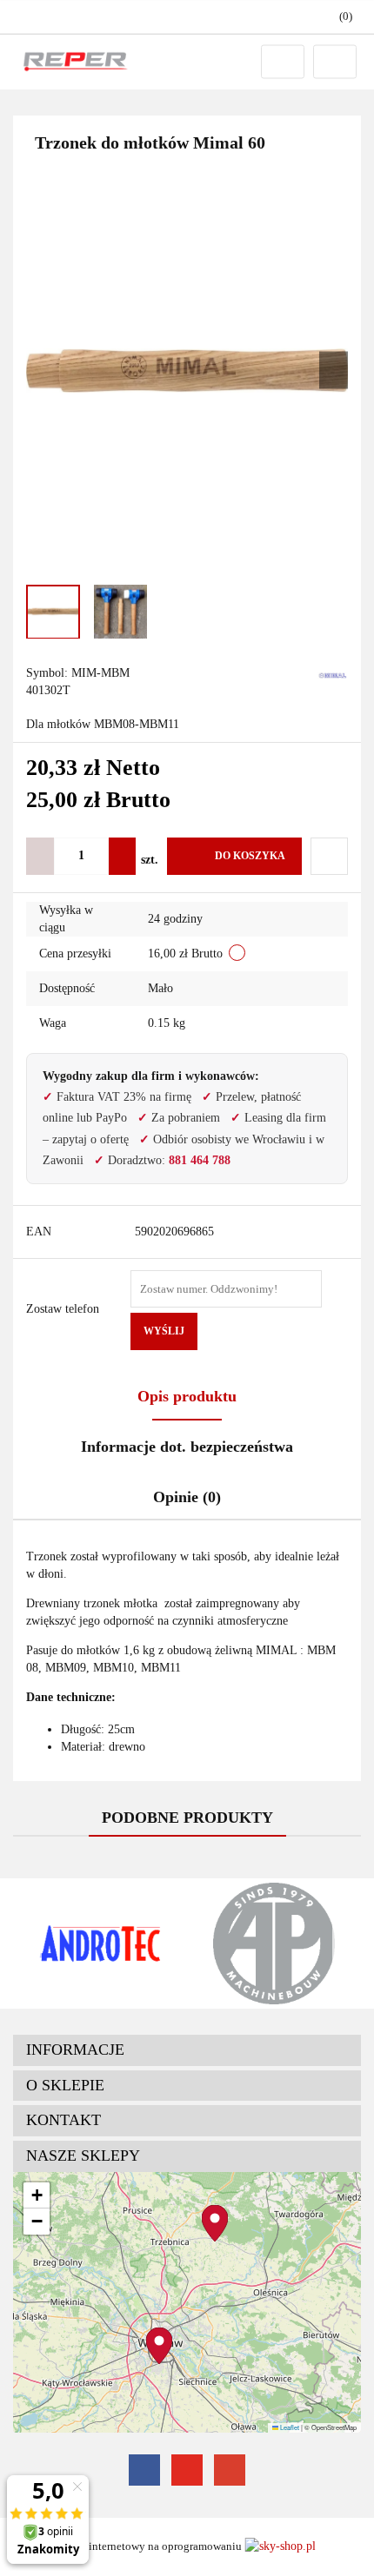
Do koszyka (250, 856)
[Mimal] (333, 674)
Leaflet (289, 2427)
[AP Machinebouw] (274, 1944)
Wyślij (164, 1331)
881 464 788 (200, 1160)
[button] (187, 2050)
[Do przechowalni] (329, 856)
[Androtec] (100, 1944)
